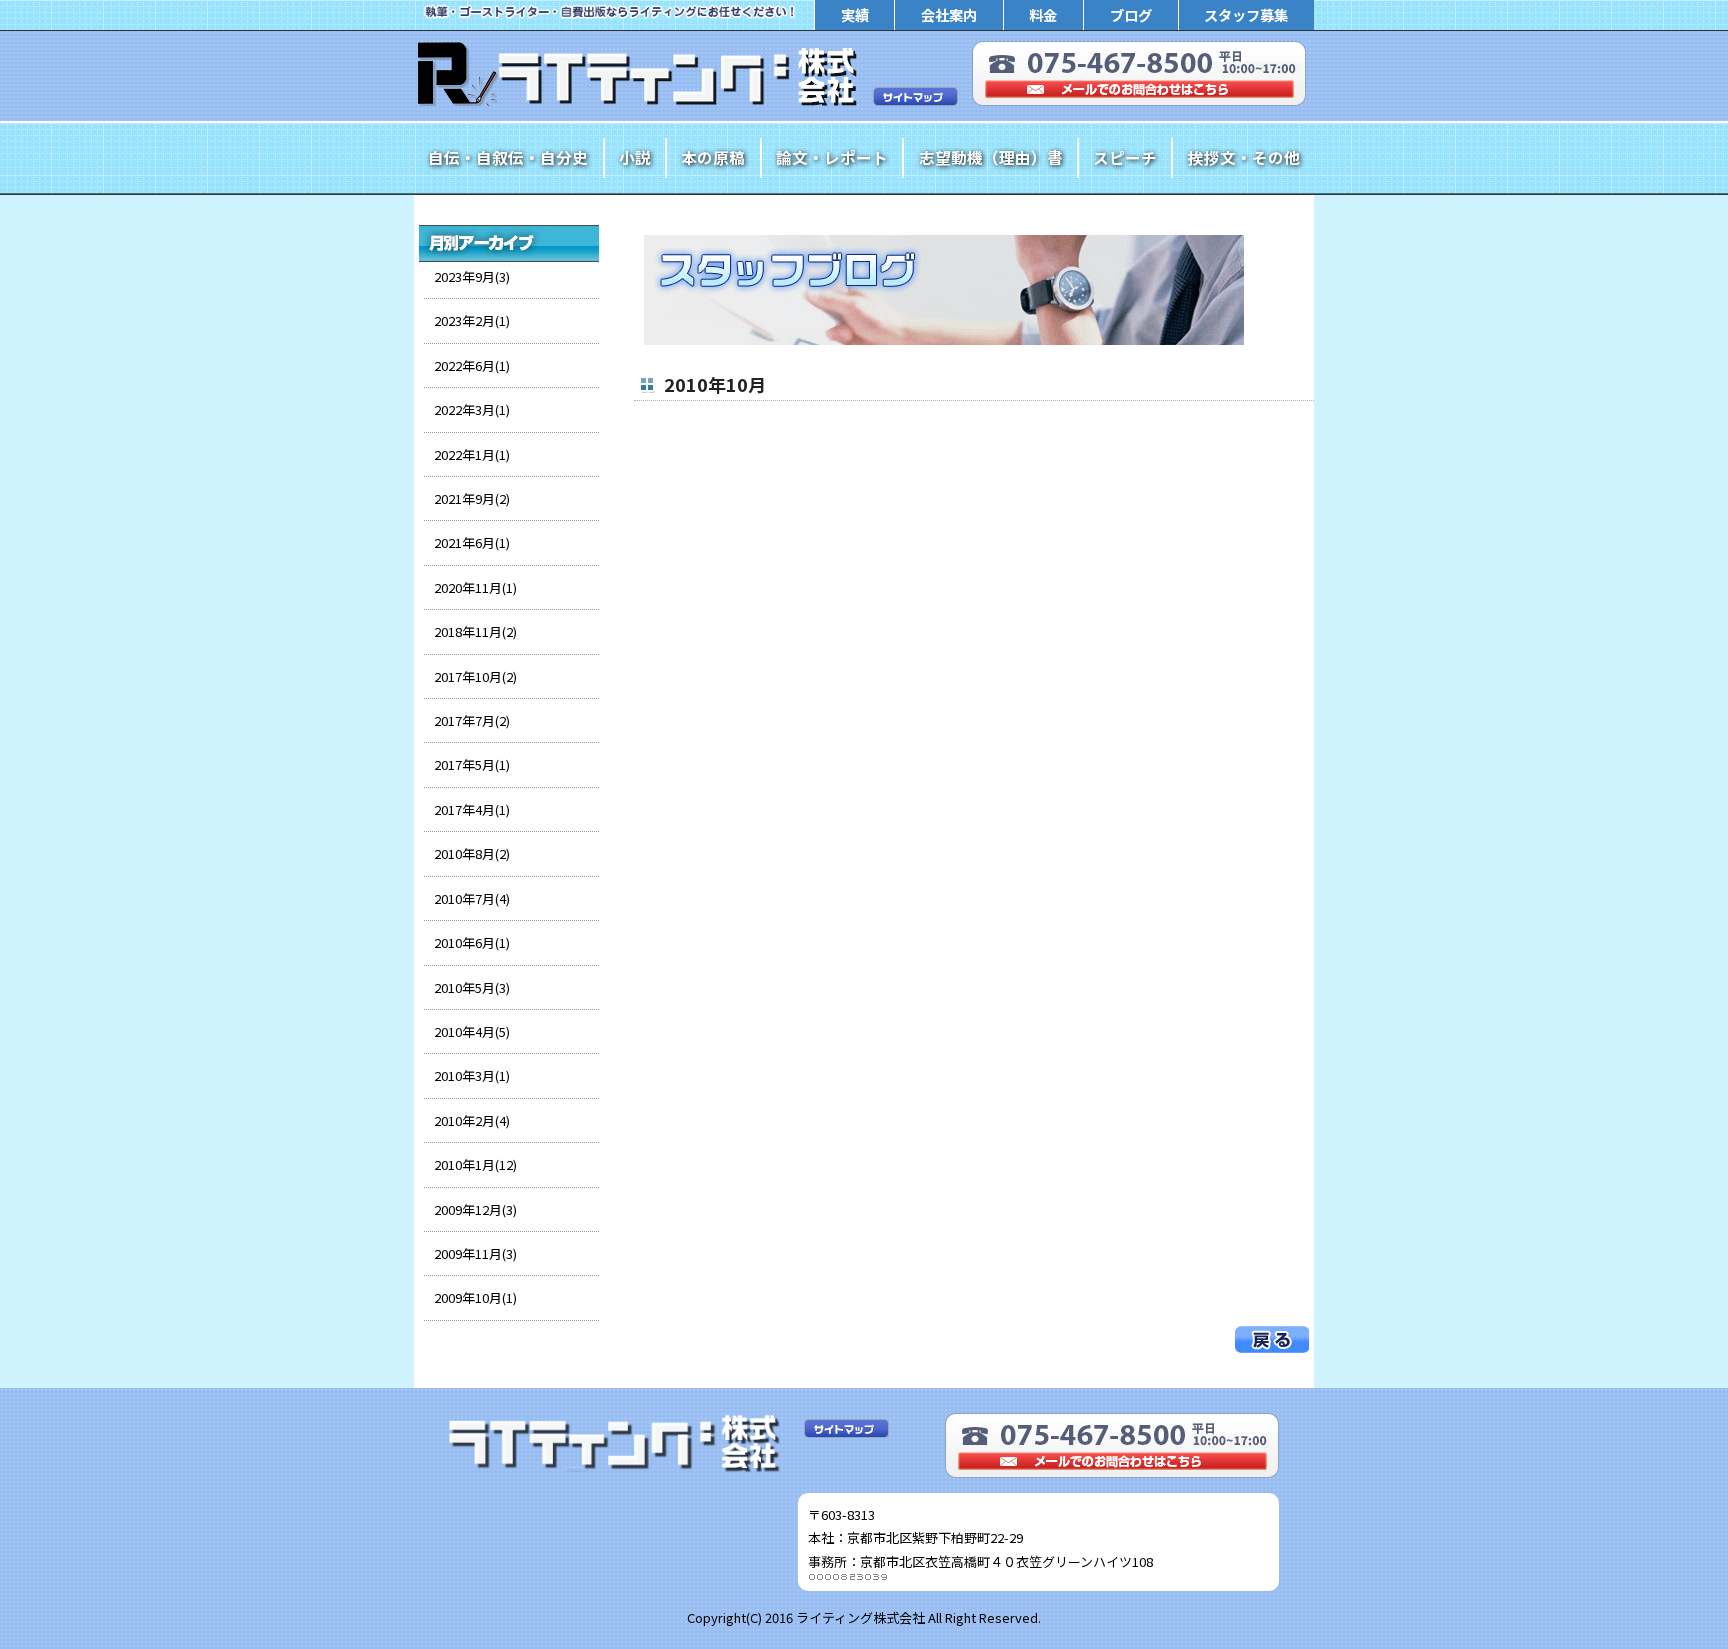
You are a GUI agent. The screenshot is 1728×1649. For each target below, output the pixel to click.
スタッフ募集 (1246, 14)
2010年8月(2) (472, 853)
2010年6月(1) (472, 942)
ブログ (1131, 14)
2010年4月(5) (472, 1031)
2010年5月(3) (472, 987)
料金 (1043, 14)
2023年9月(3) (472, 276)
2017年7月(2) (472, 720)
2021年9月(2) (472, 498)
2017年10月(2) (475, 676)
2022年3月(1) (472, 409)
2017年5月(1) (472, 764)
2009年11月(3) (475, 1253)
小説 (635, 157)
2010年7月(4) (472, 898)
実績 (855, 14)
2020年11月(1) (475, 587)
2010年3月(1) (472, 1075)
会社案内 (949, 14)
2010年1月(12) (475, 1164)
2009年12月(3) (475, 1209)
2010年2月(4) (472, 1120)
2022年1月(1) (472, 454)
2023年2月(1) (472, 320)
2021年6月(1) (472, 542)
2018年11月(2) (475, 631)
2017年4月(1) (472, 809)
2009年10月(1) (475, 1297)
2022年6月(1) (472, 365)
